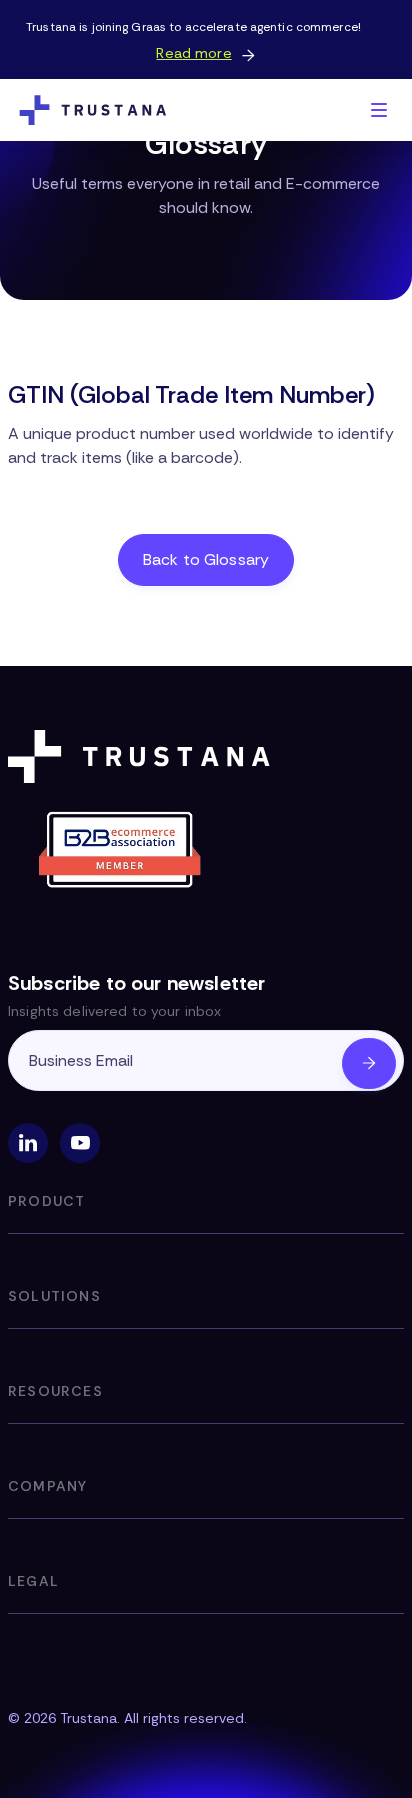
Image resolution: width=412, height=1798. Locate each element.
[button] (379, 110)
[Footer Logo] (143, 756)
